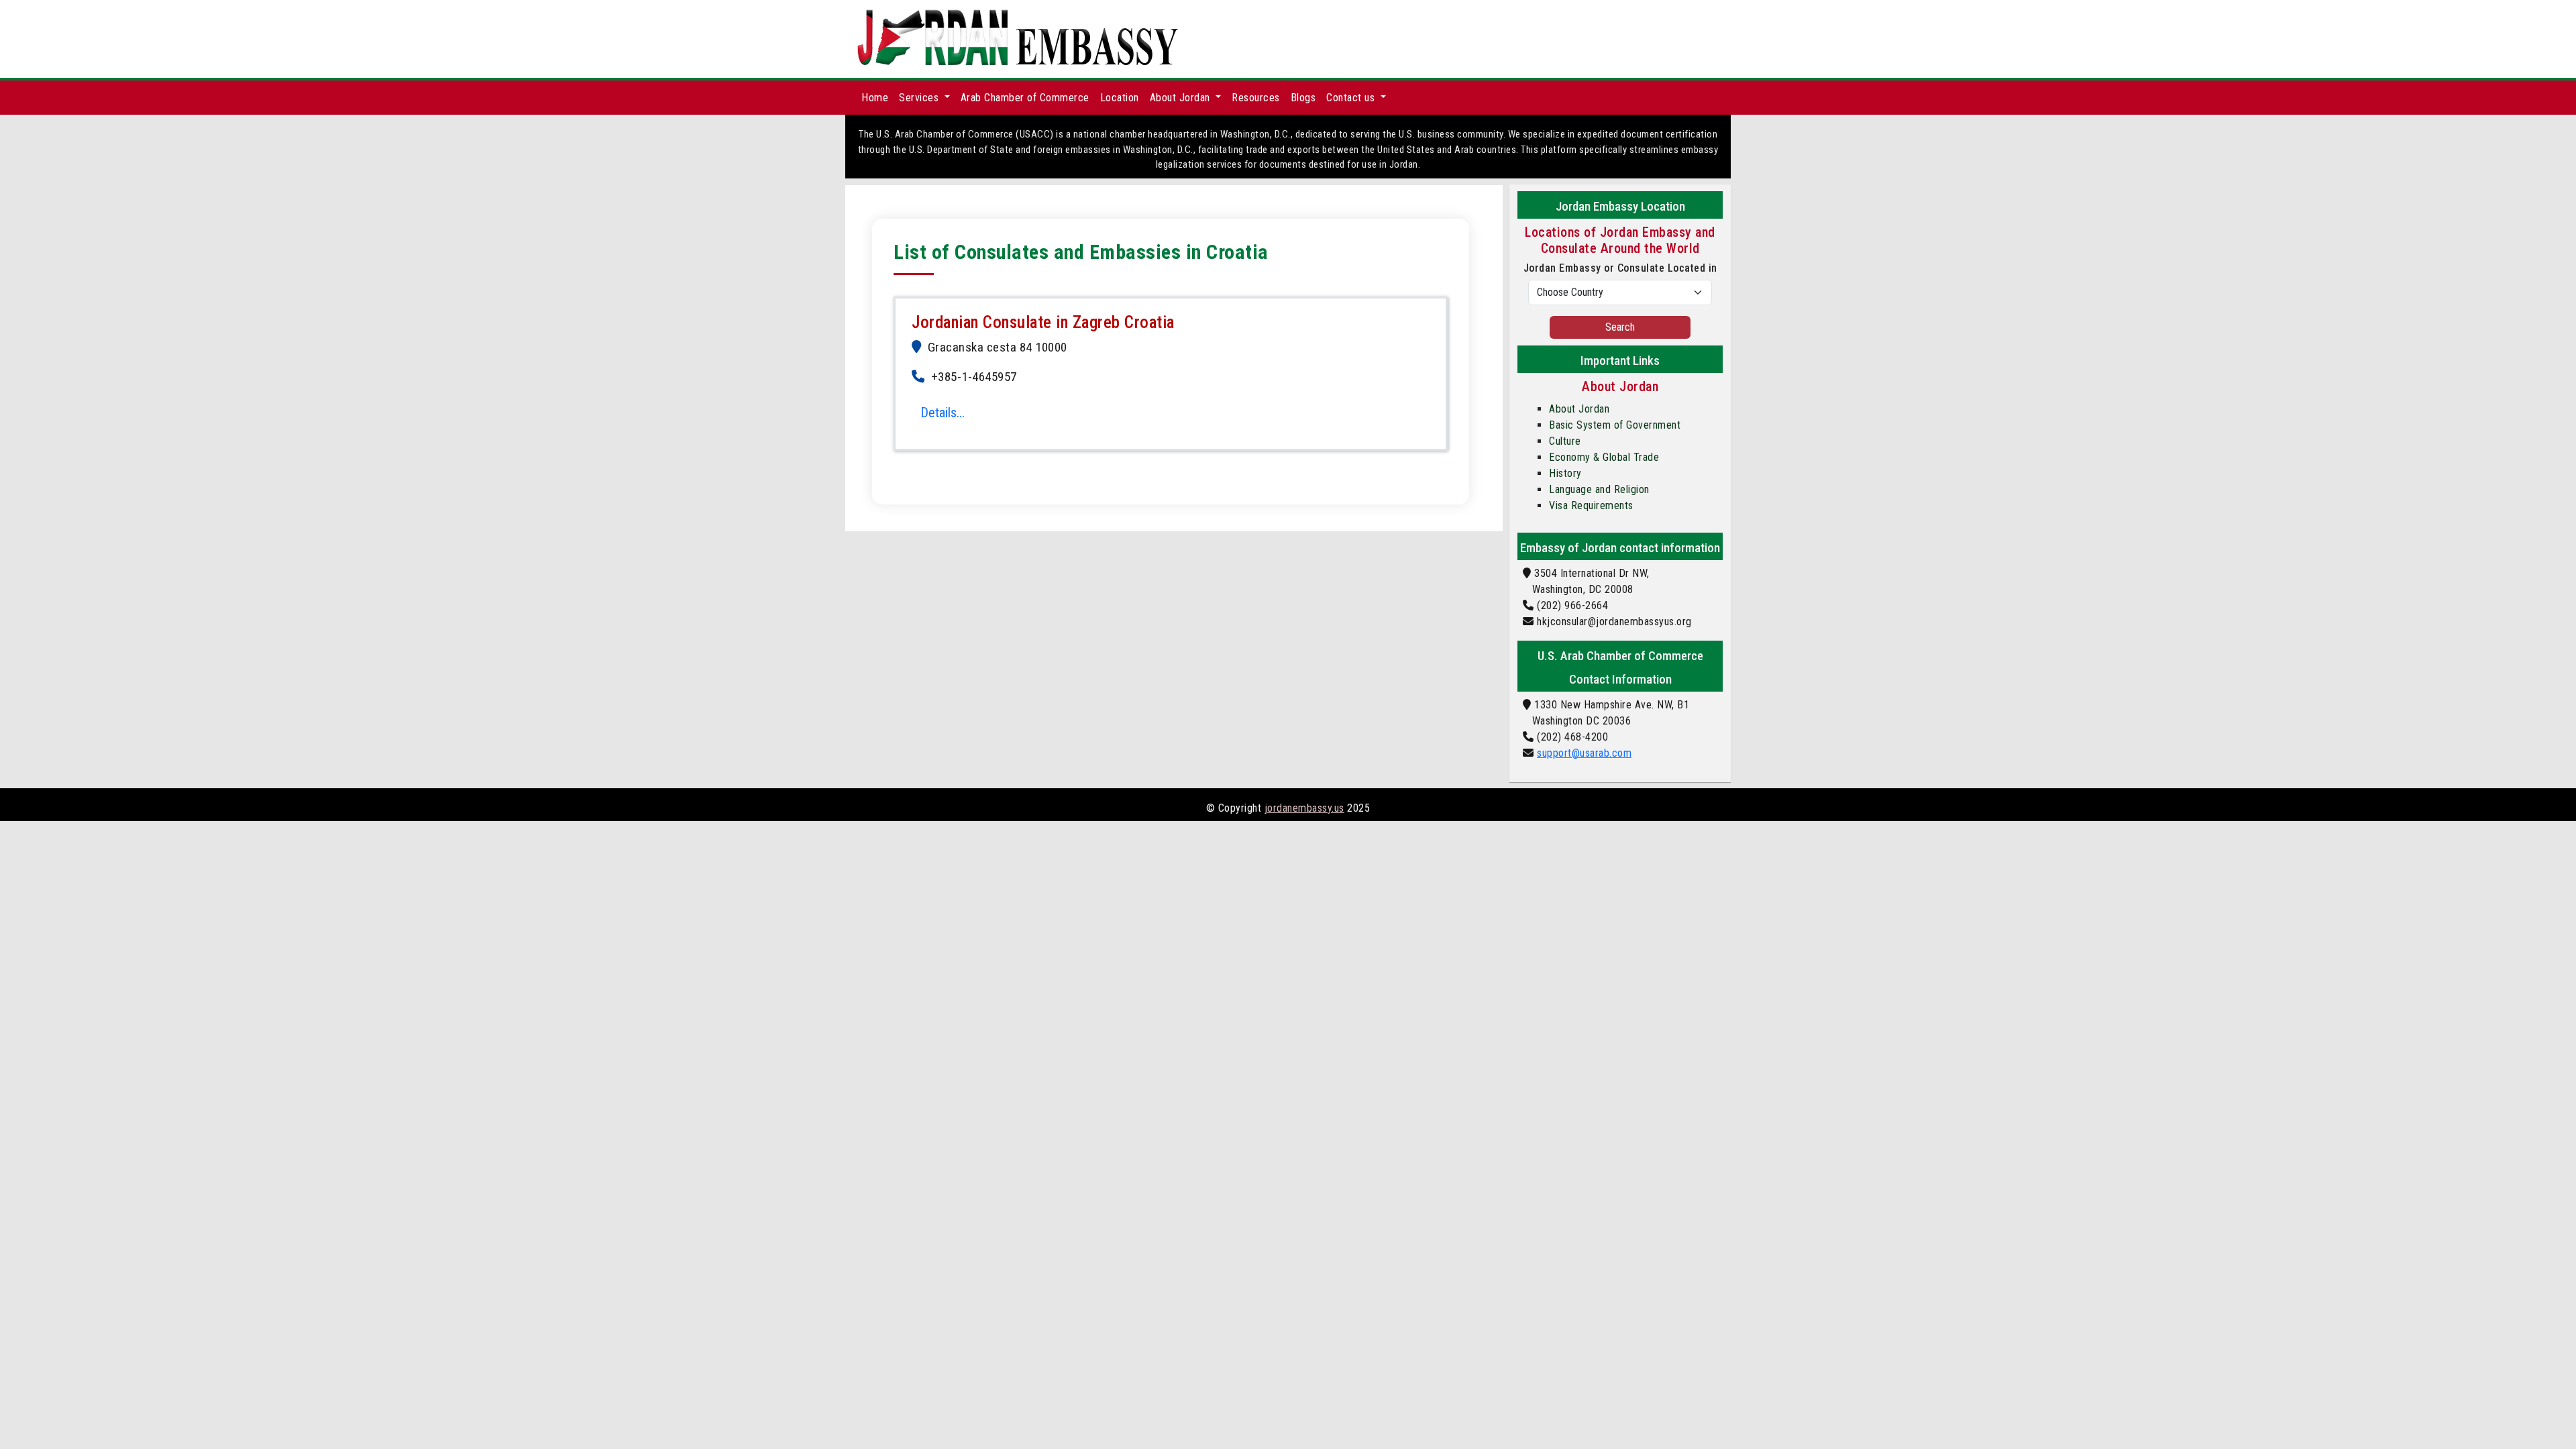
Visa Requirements (1591, 505)
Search (1620, 327)
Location (1120, 98)
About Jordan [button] (1182, 98)
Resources (1256, 98)
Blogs (1303, 98)
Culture (1565, 441)
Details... (943, 413)
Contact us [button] (1352, 98)
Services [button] (920, 98)
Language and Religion (1599, 489)
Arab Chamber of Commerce (1025, 98)
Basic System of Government (1615, 425)
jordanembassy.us (1304, 808)
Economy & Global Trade (1604, 457)
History (1565, 473)
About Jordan (1579, 409)
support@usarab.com (1584, 753)
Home (875, 98)
